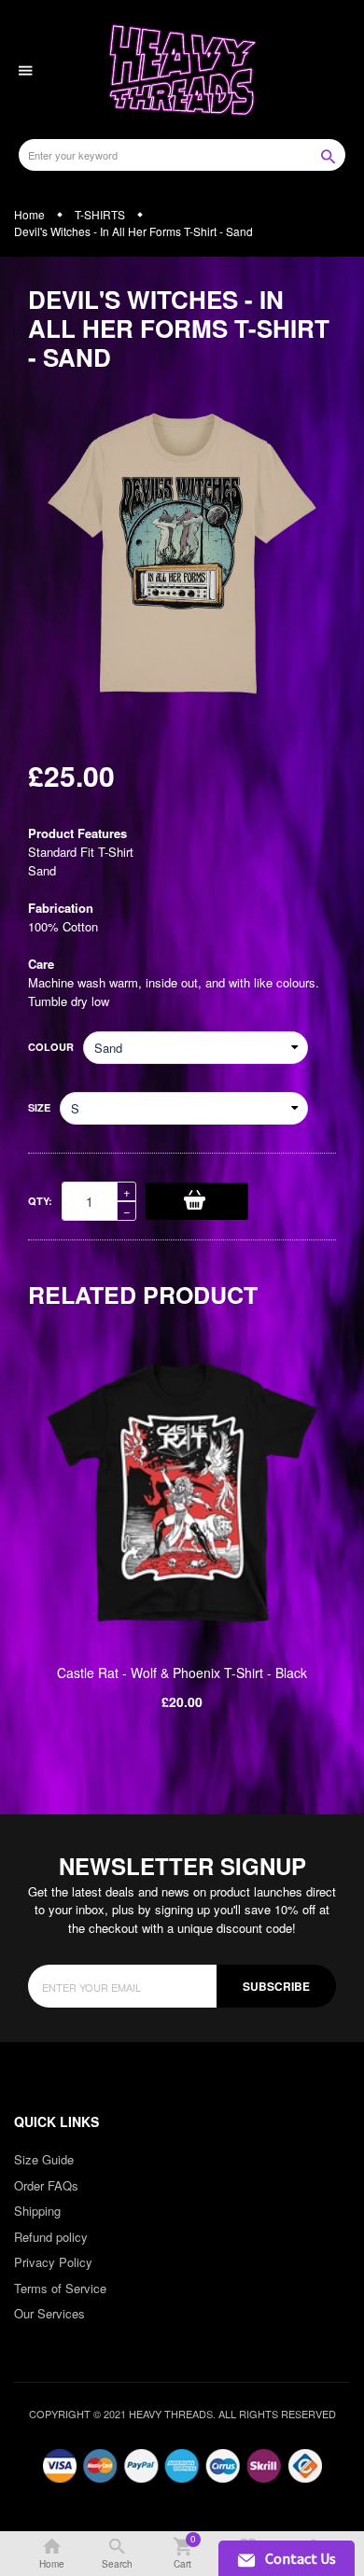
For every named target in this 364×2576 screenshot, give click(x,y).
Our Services (49, 2313)
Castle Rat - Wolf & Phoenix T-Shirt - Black (182, 1673)
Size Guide (44, 2159)
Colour (51, 1047)
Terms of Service (60, 2288)
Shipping (37, 2211)
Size (39, 1107)
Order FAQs (46, 2185)
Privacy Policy (53, 2262)
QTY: (40, 1201)
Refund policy (51, 2237)
